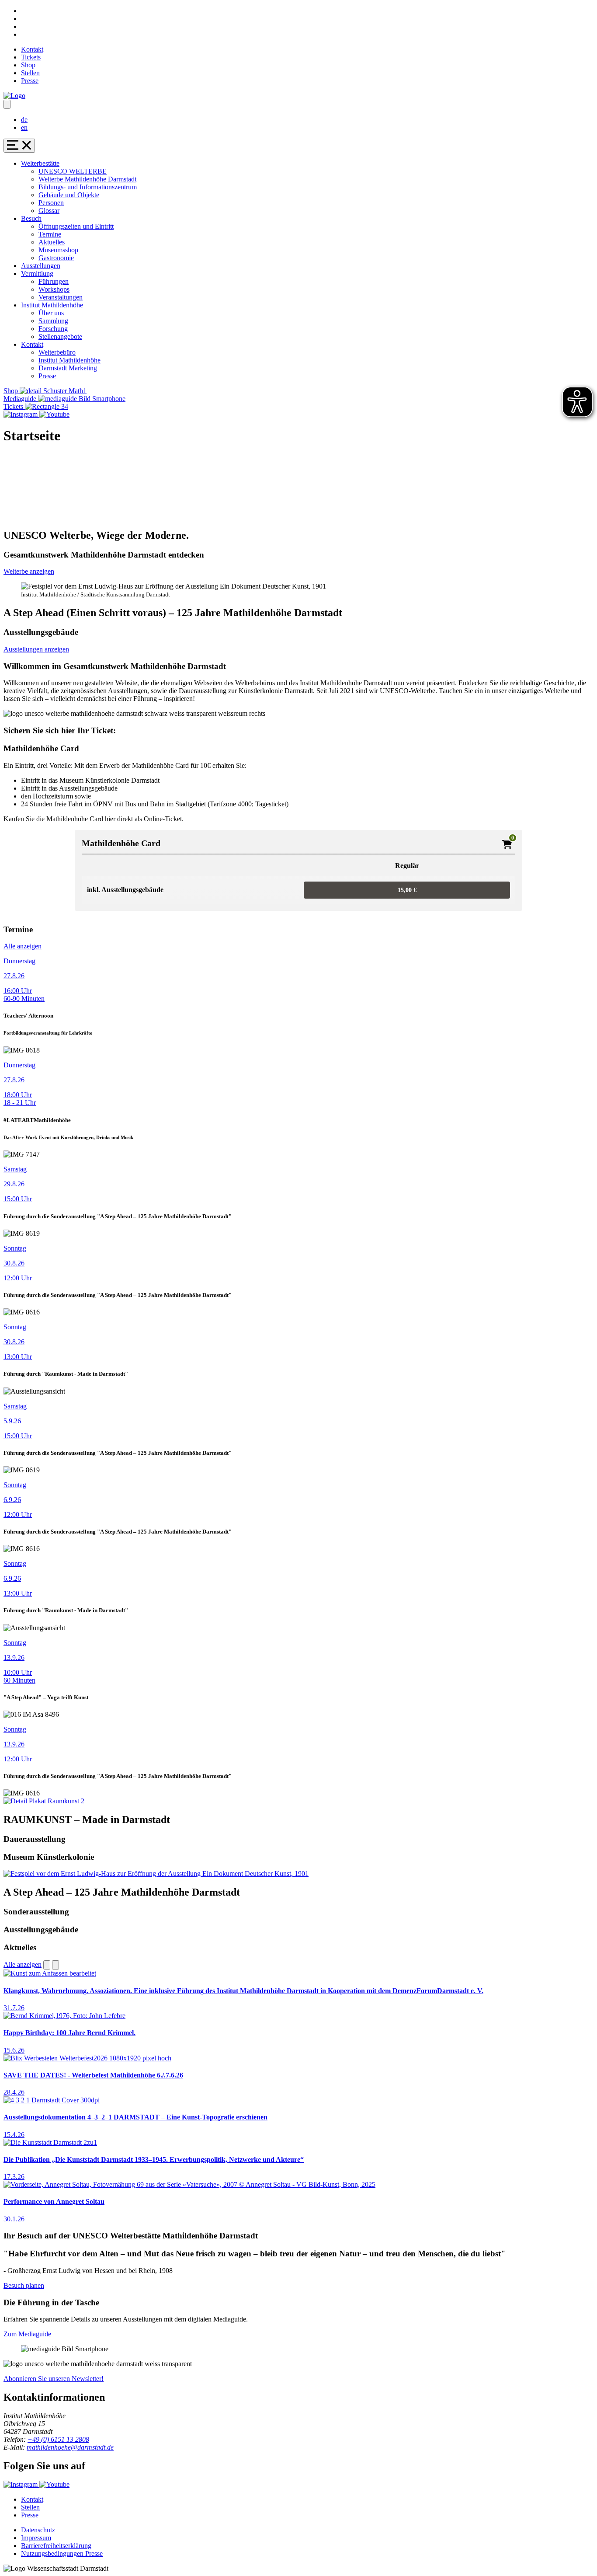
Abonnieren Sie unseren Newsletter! (54, 2379)
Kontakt (32, 49)
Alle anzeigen (23, 946)
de (24, 120)
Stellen (30, 73)
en (24, 127)
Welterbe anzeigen (29, 571)
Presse (30, 81)
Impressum (36, 2538)
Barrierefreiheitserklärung (56, 2546)
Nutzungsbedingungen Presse (62, 2553)
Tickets (31, 57)
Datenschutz (38, 2530)
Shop (28, 65)
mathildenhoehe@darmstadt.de (70, 2447)
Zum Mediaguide (27, 2334)
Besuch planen (24, 2285)
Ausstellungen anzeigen (36, 649)
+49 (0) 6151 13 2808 (58, 2439)
